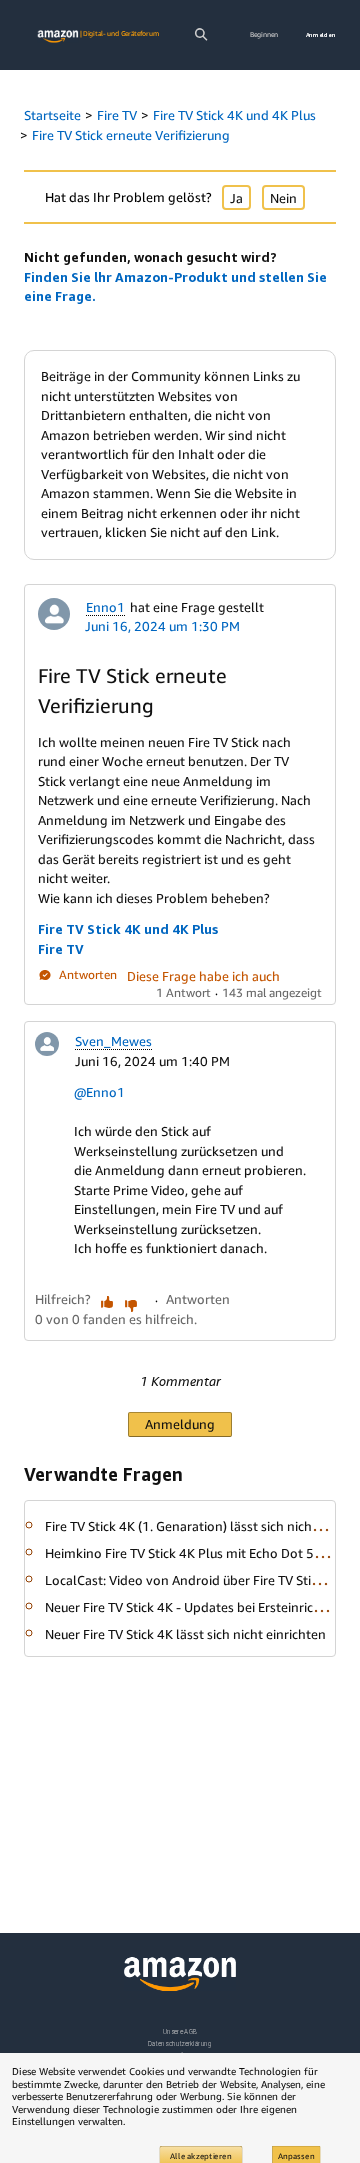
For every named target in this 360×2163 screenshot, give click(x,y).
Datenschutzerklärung (179, 2043)
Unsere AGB (180, 2031)
